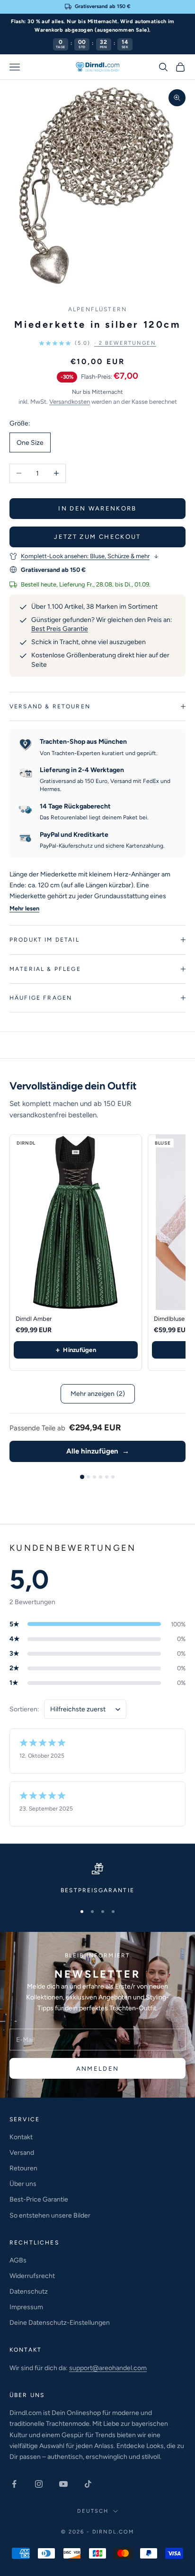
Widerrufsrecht (32, 2276)
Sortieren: (24, 1709)
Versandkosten (70, 402)
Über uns (23, 2184)
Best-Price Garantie (39, 2199)
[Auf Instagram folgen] (39, 2484)
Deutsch (93, 2511)
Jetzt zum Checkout (97, 537)
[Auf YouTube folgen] (63, 2484)
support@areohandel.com (108, 2368)
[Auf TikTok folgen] (88, 2484)
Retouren (23, 2168)
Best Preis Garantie (60, 629)
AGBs (18, 2260)
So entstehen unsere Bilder (50, 2215)
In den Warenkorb (97, 508)
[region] (97, 1879)
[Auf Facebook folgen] (14, 2484)
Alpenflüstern (97, 309)
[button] (97, 343)
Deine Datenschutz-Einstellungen (60, 2323)
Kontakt (21, 2137)
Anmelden (98, 2069)
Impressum (26, 2307)
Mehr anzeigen (98, 1394)
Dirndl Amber (34, 1319)
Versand (22, 2153)
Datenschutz (29, 2291)
